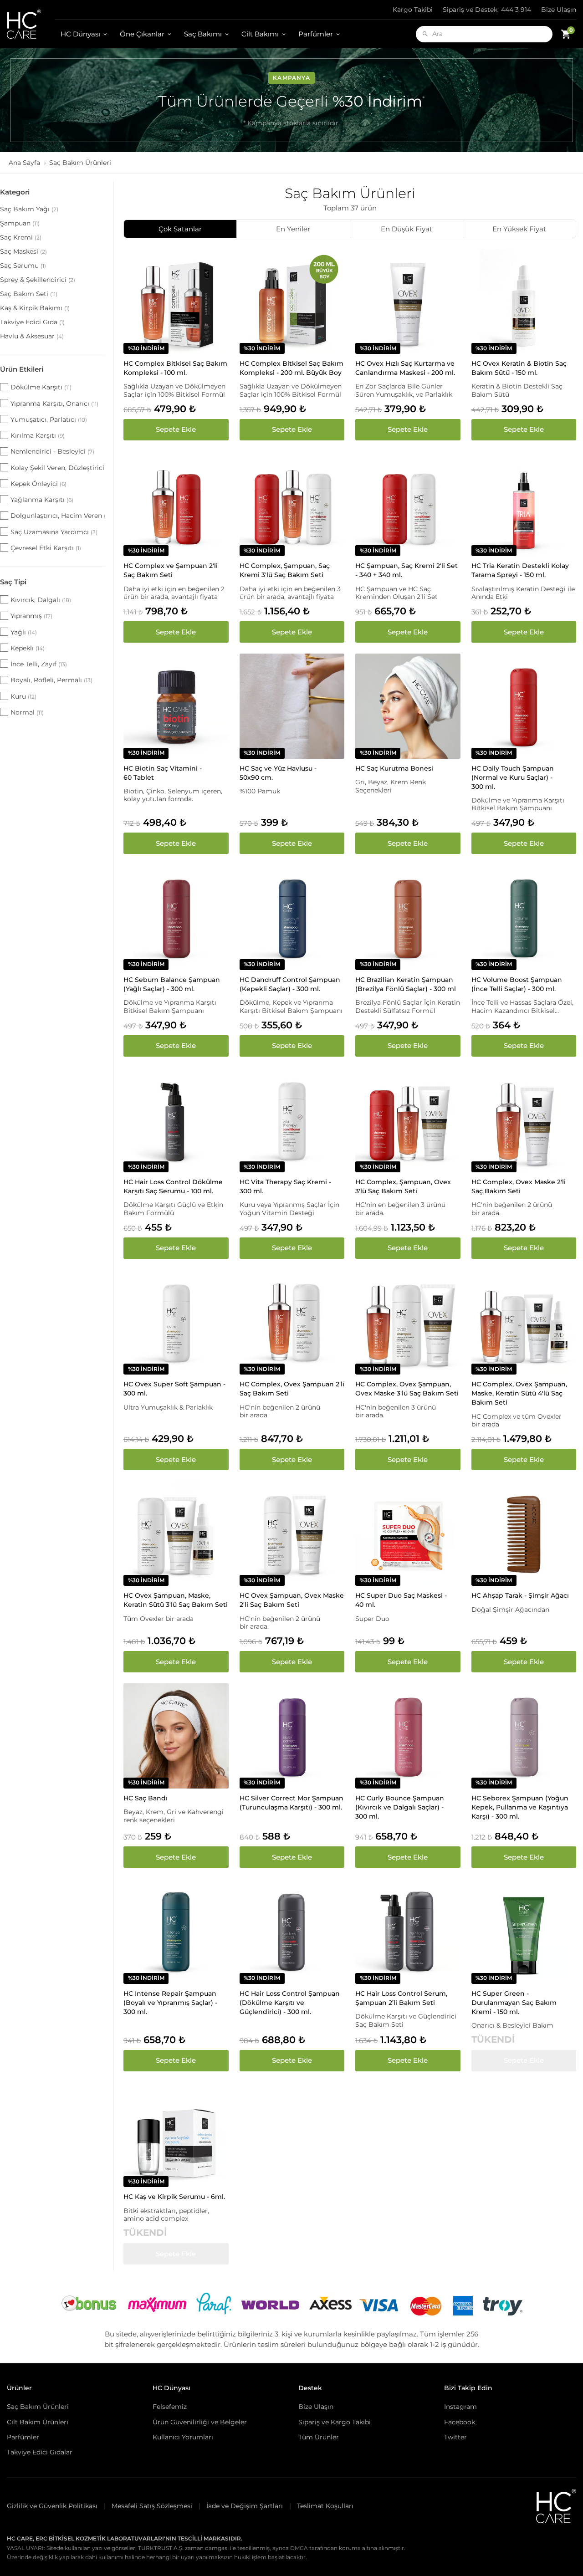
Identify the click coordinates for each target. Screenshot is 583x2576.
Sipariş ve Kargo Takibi (335, 2422)
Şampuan (20, 223)
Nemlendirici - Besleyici (52, 451)
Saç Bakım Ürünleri (38, 2407)
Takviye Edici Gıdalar (40, 2452)
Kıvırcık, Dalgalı (41, 600)
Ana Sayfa (24, 163)
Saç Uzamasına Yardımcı (54, 532)
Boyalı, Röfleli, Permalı (51, 680)
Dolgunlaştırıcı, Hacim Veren (58, 516)
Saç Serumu (23, 266)
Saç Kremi (21, 237)
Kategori (15, 192)
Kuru (23, 696)
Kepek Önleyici (38, 484)
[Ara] (425, 34)
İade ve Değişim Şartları (245, 2506)
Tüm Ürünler (319, 2437)
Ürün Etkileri (22, 369)
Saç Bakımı (203, 34)
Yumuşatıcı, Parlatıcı (49, 419)
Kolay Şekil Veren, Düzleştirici (58, 468)
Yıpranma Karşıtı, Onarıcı (54, 404)
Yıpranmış (31, 616)
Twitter (455, 2437)
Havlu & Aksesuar (32, 336)
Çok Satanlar (180, 229)
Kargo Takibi (413, 10)
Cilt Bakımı (260, 34)
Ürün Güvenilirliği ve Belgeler (200, 2422)
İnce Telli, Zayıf (39, 664)
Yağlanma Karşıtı (42, 500)
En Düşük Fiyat (407, 229)
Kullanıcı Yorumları (183, 2437)
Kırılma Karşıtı (38, 435)
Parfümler (316, 34)
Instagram (460, 2407)
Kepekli (28, 648)
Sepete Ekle (176, 429)
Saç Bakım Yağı (29, 209)
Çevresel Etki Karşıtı (46, 548)
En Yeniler (293, 229)
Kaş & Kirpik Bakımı (35, 308)
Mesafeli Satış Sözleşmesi (152, 2506)
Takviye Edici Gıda (32, 322)
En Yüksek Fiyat (519, 229)
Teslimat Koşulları (325, 2506)
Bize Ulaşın (559, 10)
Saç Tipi (13, 582)
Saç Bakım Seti (29, 294)
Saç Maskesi (23, 251)
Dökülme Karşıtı (41, 387)
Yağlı (24, 632)
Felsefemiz (170, 2407)
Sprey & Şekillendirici (38, 280)
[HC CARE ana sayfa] (31, 24)
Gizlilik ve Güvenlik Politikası (52, 2506)
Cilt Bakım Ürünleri (38, 2422)
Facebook (460, 2422)
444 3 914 (487, 10)
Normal (27, 712)
